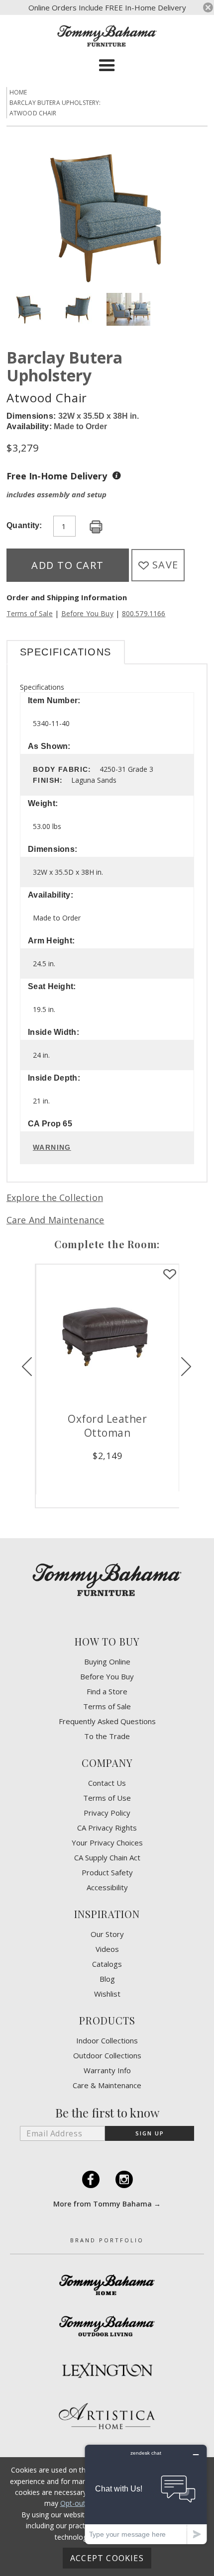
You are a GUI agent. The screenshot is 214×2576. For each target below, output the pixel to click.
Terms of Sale (30, 613)
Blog (107, 1979)
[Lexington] (107, 2370)
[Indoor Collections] (107, 2285)
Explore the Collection (55, 1197)
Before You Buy (87, 613)
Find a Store (107, 1692)
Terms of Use (107, 1798)
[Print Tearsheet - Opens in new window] (96, 527)
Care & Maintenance (107, 2085)
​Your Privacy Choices (107, 1843)
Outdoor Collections (107, 2056)
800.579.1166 (144, 613)
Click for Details (107, 1472)
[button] (107, 66)
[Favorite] (170, 1275)
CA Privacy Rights (107, 1828)
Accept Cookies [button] (107, 2558)
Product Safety (107, 1873)
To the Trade (107, 1736)
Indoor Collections (107, 2041)
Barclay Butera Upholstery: (55, 103)
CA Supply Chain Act (107, 1858)
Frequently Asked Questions (107, 1721)
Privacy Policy (107, 1813)
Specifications (66, 652)
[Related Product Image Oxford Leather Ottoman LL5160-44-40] (107, 1336)
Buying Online (107, 1662)
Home (18, 92)
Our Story (107, 1934)
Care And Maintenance (55, 1220)
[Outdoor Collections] (107, 2326)
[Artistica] (107, 2416)
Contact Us (107, 1783)
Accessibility (107, 1887)
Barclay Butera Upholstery (64, 366)
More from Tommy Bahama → (107, 2204)
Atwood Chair (33, 113)
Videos (107, 1949)
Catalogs (107, 1964)
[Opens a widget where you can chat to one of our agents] (146, 2494)
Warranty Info (107, 2070)
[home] (107, 36)
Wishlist (107, 1994)
